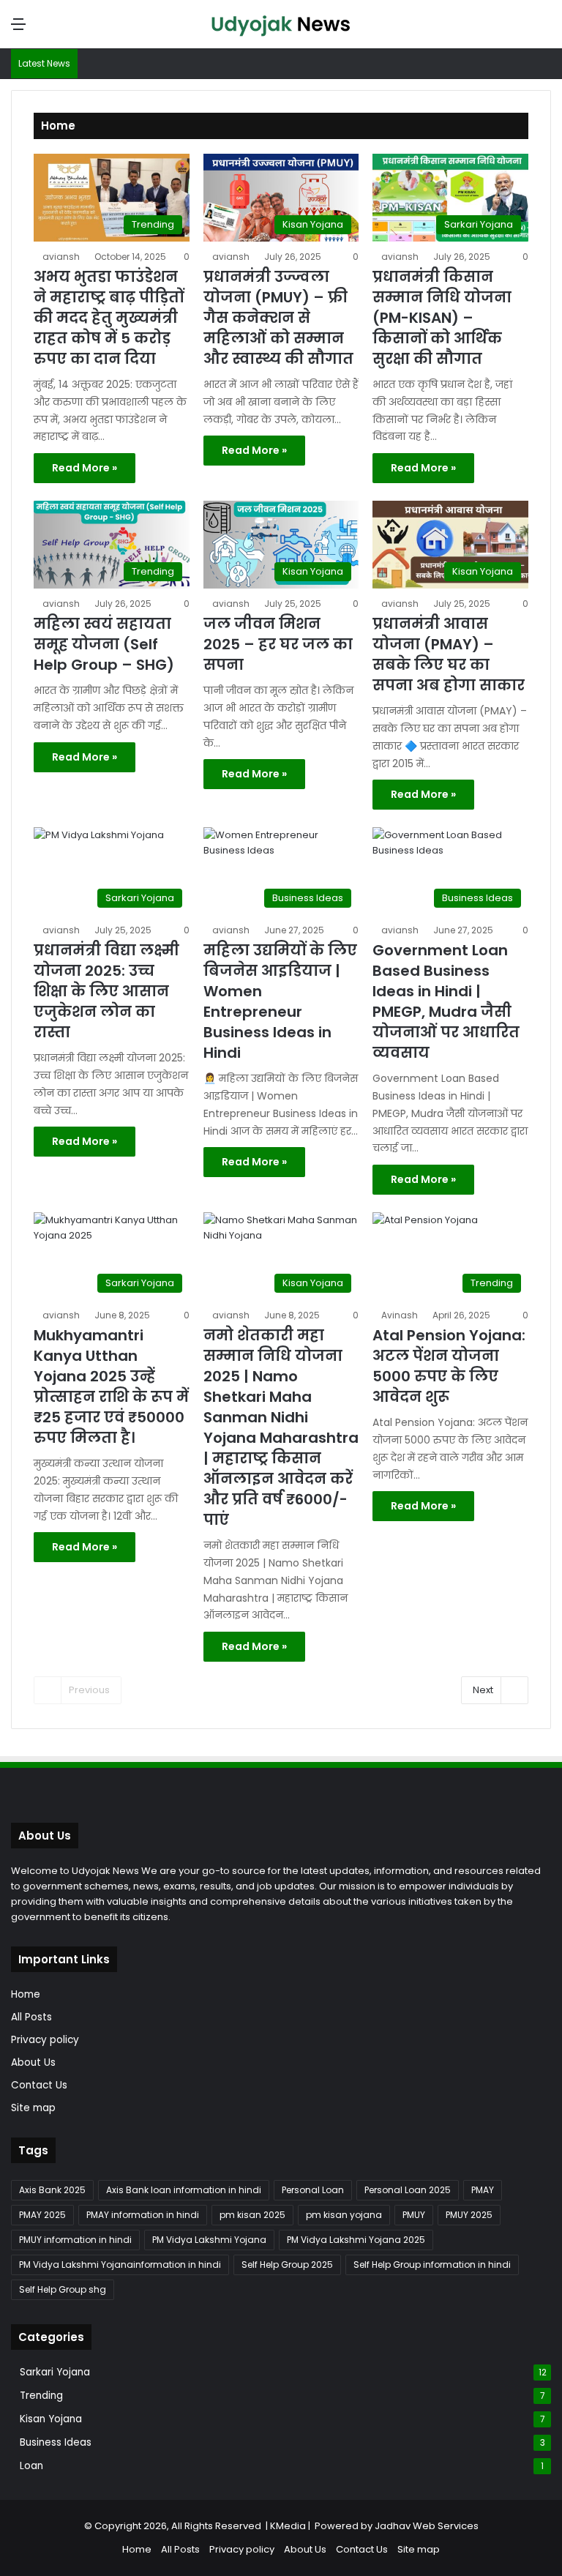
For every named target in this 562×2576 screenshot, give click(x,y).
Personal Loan (313, 2190)
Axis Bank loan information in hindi (184, 2190)
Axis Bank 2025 (52, 2190)
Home (26, 1994)
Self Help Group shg (63, 2289)
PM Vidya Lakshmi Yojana (209, 2240)
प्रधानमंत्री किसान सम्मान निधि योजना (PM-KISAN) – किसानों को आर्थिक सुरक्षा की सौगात (442, 318)
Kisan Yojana (51, 2419)
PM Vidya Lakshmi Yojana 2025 (356, 2240)
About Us (33, 2062)
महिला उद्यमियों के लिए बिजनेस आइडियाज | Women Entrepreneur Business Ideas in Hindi (280, 1001)
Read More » (85, 468)
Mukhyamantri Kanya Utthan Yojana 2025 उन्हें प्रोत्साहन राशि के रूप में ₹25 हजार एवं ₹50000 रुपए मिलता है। (111, 1386)
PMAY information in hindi (143, 2215)
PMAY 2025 (42, 2215)
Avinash (400, 1315)
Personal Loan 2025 (408, 2190)
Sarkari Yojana (55, 2372)
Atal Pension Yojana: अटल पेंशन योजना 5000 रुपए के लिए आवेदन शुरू (449, 1366)
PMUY (414, 2215)
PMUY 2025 (469, 2215)
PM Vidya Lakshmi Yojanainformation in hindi (120, 2265)
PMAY (483, 2190)
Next (483, 1690)
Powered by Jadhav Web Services (397, 2526)
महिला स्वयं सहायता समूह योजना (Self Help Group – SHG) (104, 644)
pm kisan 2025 (252, 2215)
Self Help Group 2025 (287, 2265)
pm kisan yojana (344, 2215)
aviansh (61, 257)
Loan (31, 2466)
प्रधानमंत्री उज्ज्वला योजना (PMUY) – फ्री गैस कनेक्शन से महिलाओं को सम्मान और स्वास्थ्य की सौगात (278, 318)
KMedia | (292, 2526)
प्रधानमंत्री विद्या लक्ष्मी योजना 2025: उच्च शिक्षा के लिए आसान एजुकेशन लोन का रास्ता (106, 991)
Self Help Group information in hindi (432, 2265)
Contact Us (39, 2085)
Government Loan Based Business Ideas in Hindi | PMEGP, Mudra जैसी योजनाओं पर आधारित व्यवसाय (446, 1001)
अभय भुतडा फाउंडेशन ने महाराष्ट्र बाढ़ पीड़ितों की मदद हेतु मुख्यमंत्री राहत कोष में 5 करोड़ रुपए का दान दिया (109, 318)
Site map (33, 2108)
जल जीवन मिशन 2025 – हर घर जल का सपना (278, 644)
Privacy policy (45, 2040)
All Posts (31, 2017)
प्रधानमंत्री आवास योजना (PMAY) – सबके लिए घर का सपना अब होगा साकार (449, 654)
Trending (41, 2396)
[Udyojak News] (281, 24)
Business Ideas (56, 2442)
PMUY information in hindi (75, 2240)
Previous (89, 1690)
